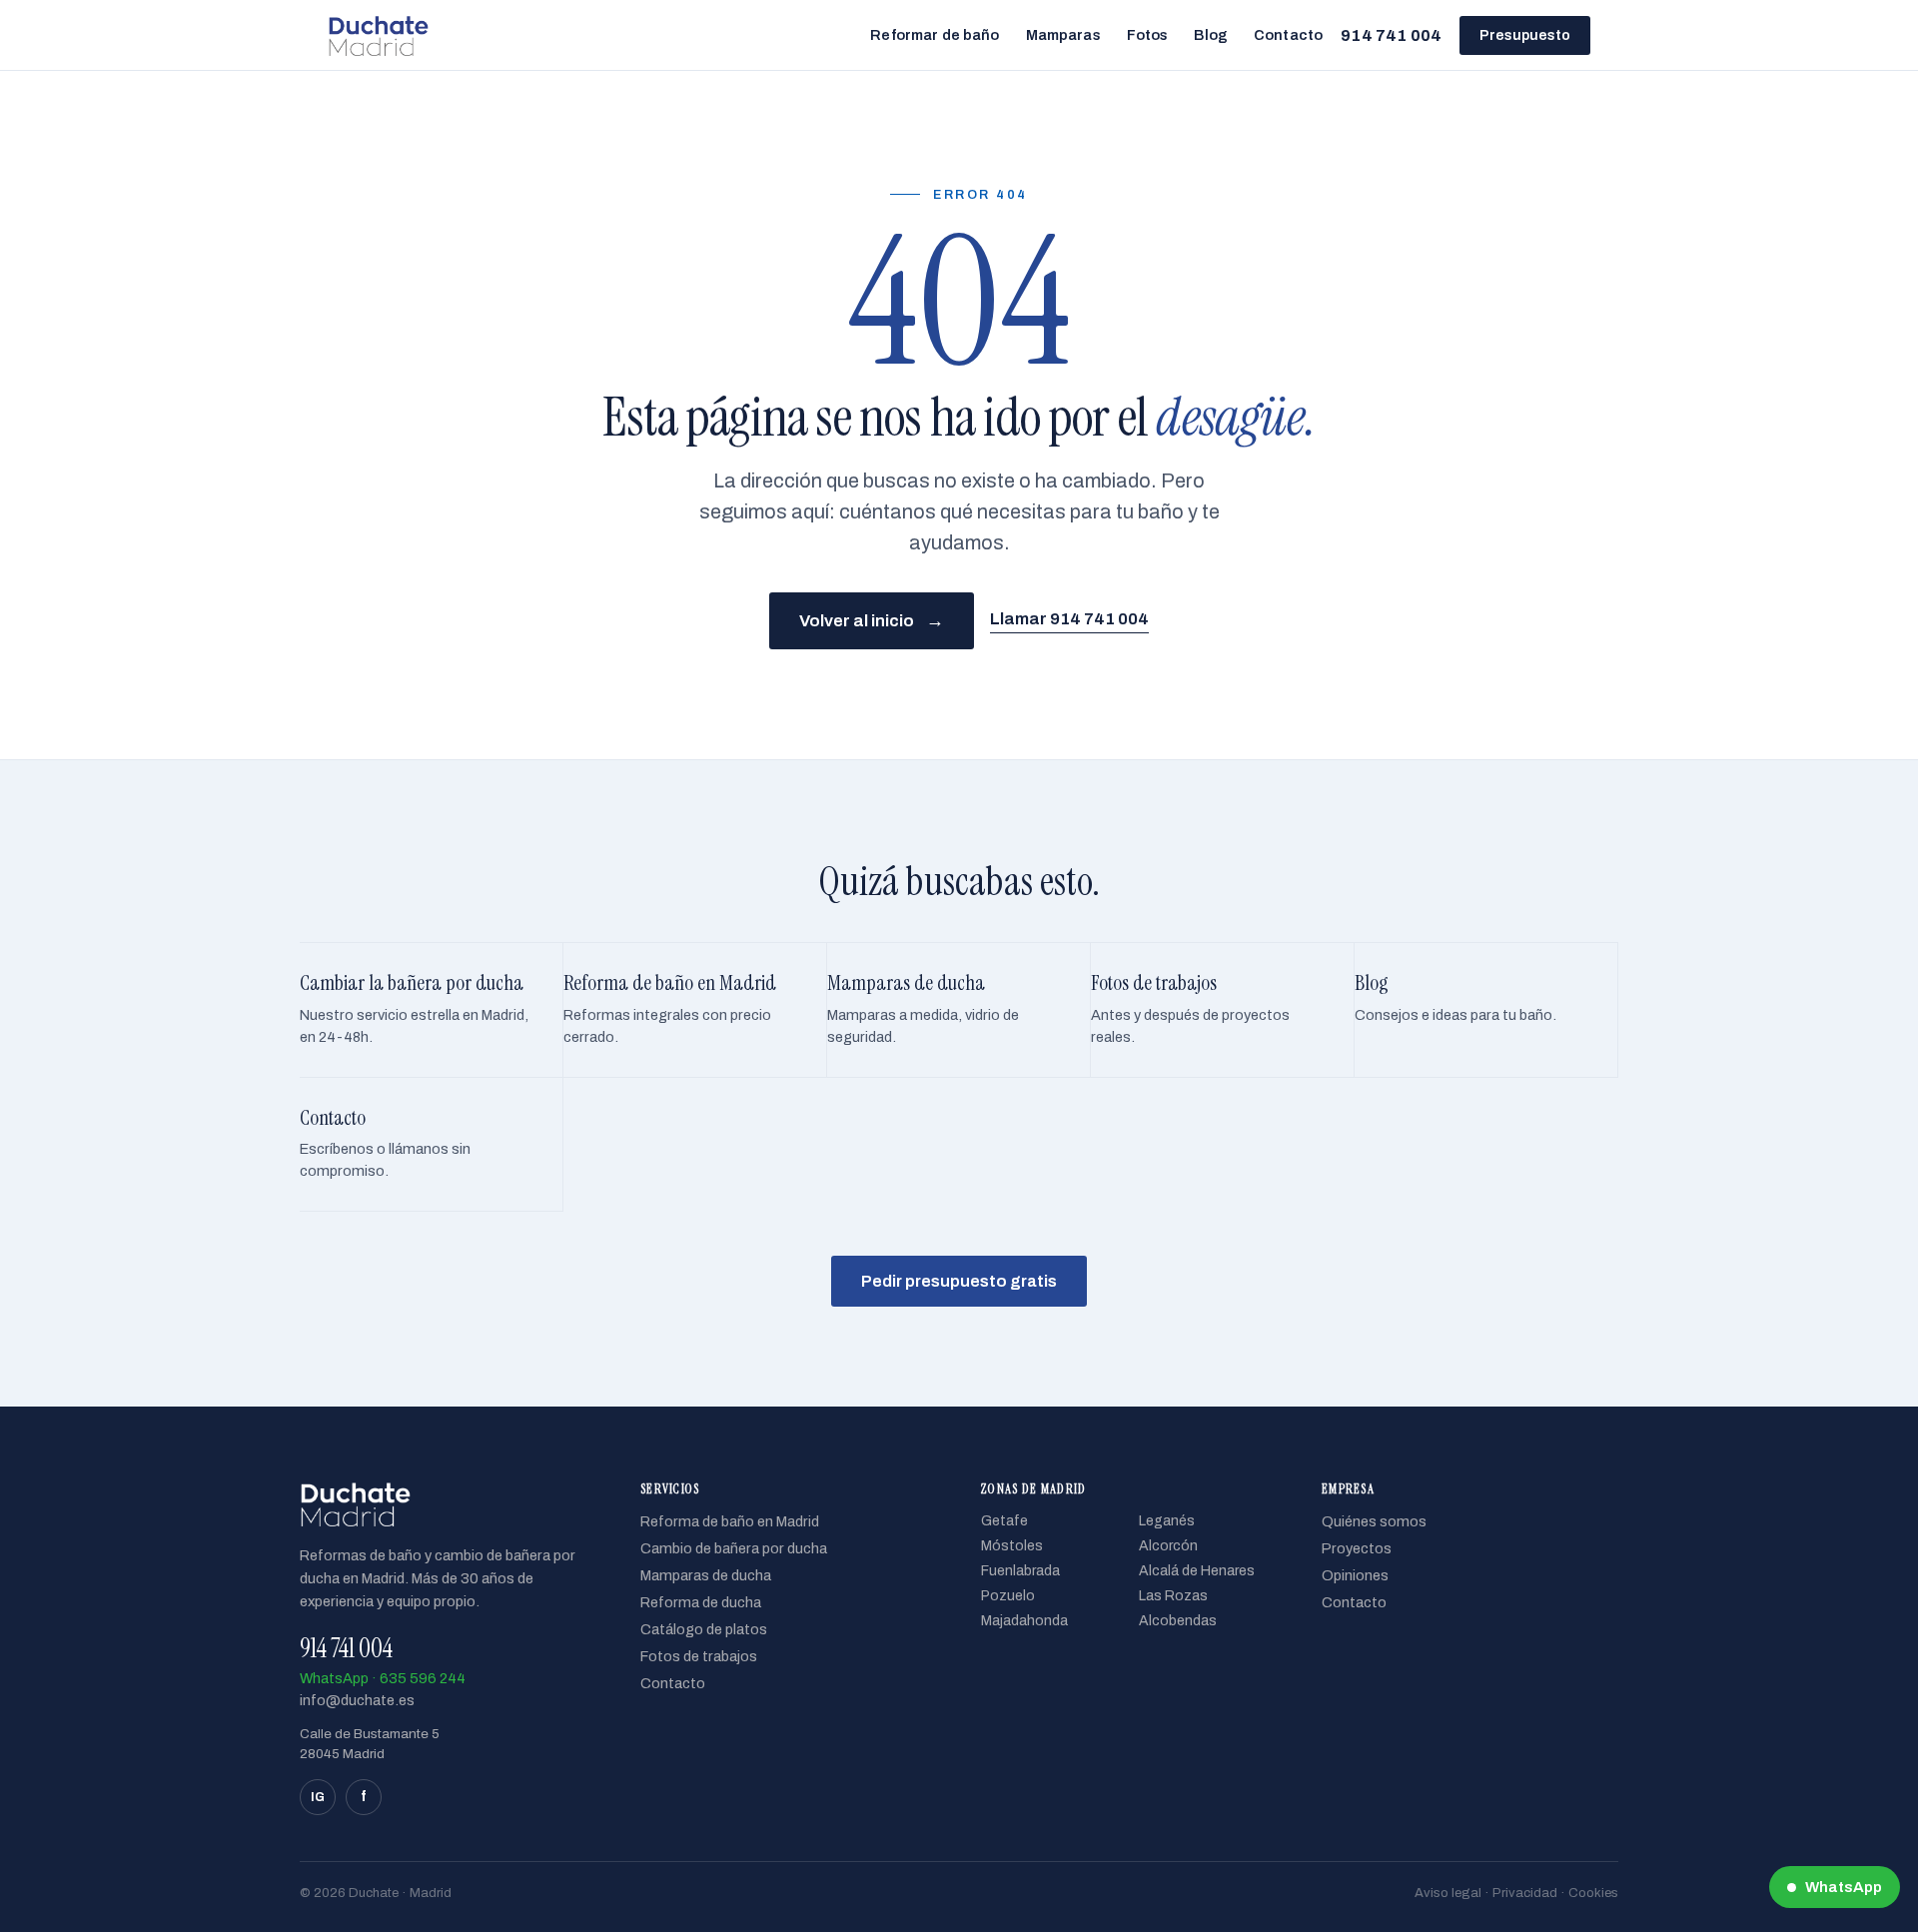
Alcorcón (1168, 1546)
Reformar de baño (935, 35)
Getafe (1004, 1521)
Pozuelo (1008, 1596)
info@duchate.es (357, 1700)
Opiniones (1355, 1575)
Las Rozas (1173, 1596)
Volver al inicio (872, 620)
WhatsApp (1844, 1887)
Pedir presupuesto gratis (959, 1281)
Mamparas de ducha (706, 1575)
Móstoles (1012, 1546)
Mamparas (1063, 35)
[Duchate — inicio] (378, 35)
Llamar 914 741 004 (1069, 619)
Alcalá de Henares (1197, 1571)
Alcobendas (1178, 1621)
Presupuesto (1525, 35)
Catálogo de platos (704, 1629)
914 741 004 (1391, 35)
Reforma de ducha (701, 1602)
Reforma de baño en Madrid (730, 1521)
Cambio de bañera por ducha (734, 1548)
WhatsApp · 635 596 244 (383, 1678)
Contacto (1288, 35)
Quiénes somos (1374, 1521)
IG (318, 1797)
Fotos (1148, 35)
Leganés (1167, 1521)
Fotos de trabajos (699, 1656)
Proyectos (1357, 1548)
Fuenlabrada (1020, 1571)
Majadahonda (1024, 1621)
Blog (1211, 35)
